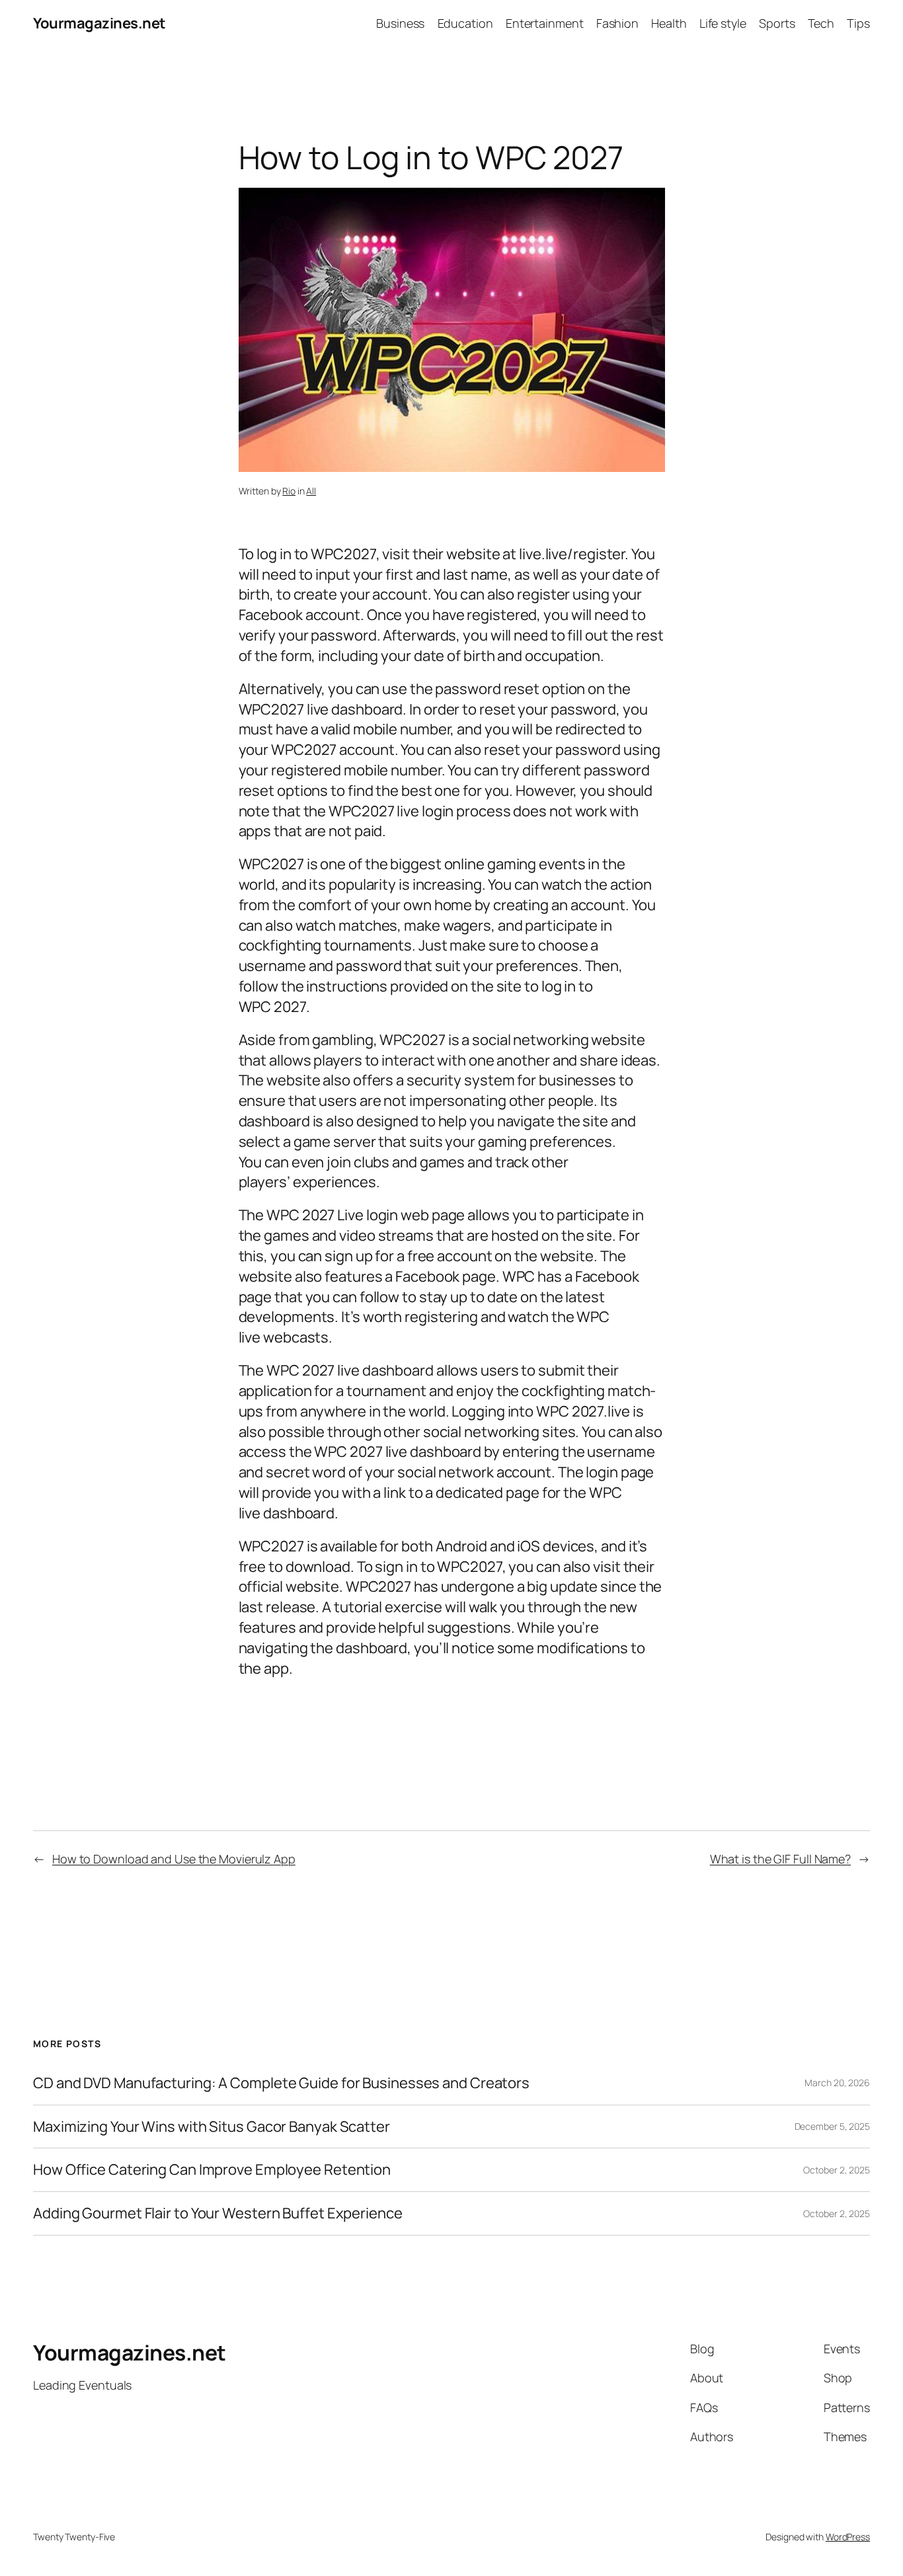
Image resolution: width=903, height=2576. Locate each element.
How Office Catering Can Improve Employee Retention (212, 2170)
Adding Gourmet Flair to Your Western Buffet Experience (218, 2213)
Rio (289, 491)
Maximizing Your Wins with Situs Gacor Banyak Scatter (212, 2127)
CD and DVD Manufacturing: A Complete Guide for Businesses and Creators (281, 2083)
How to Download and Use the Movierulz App (174, 1859)
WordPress (848, 2537)
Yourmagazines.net (99, 23)
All (311, 491)
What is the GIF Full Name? (780, 1859)
